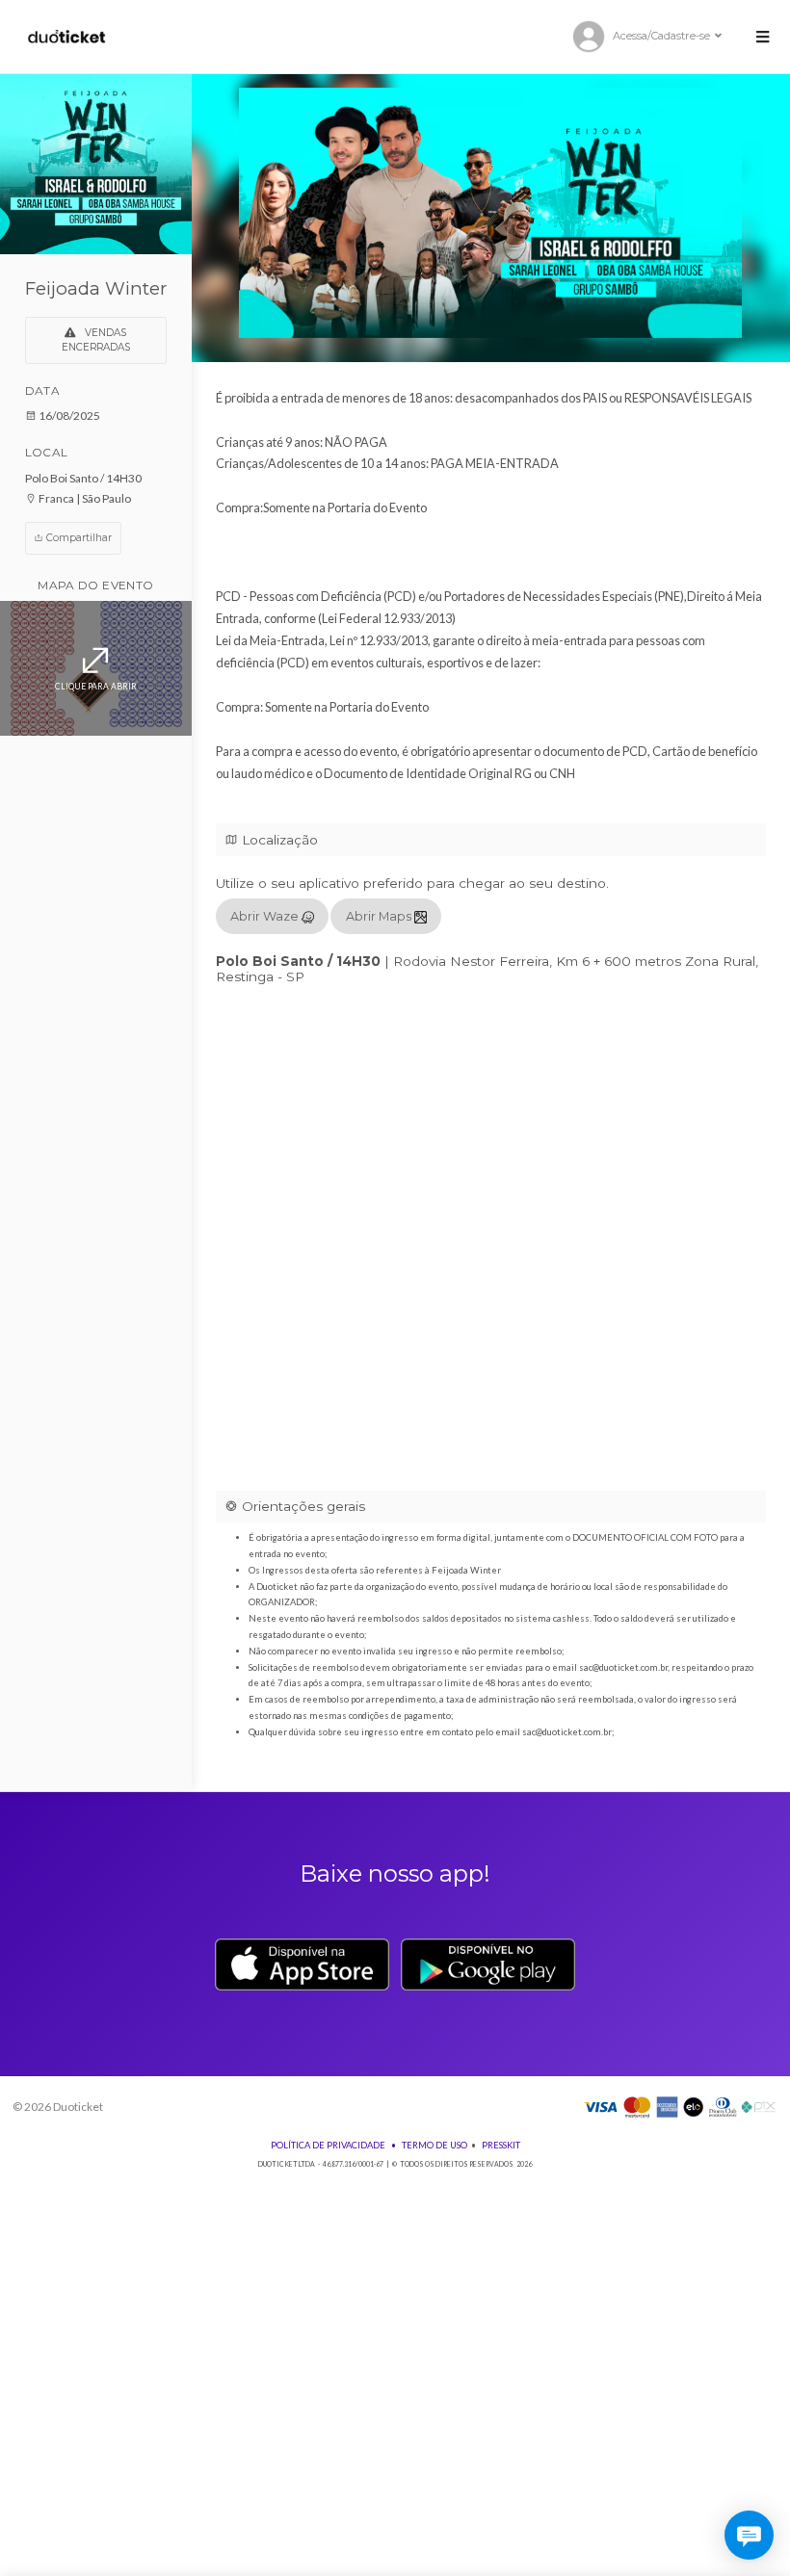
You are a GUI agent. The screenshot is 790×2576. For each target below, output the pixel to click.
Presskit (501, 2145)
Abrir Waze (266, 916)
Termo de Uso (434, 2145)
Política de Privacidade (328, 2145)
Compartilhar (78, 538)
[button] (762, 37)
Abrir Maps (380, 916)
